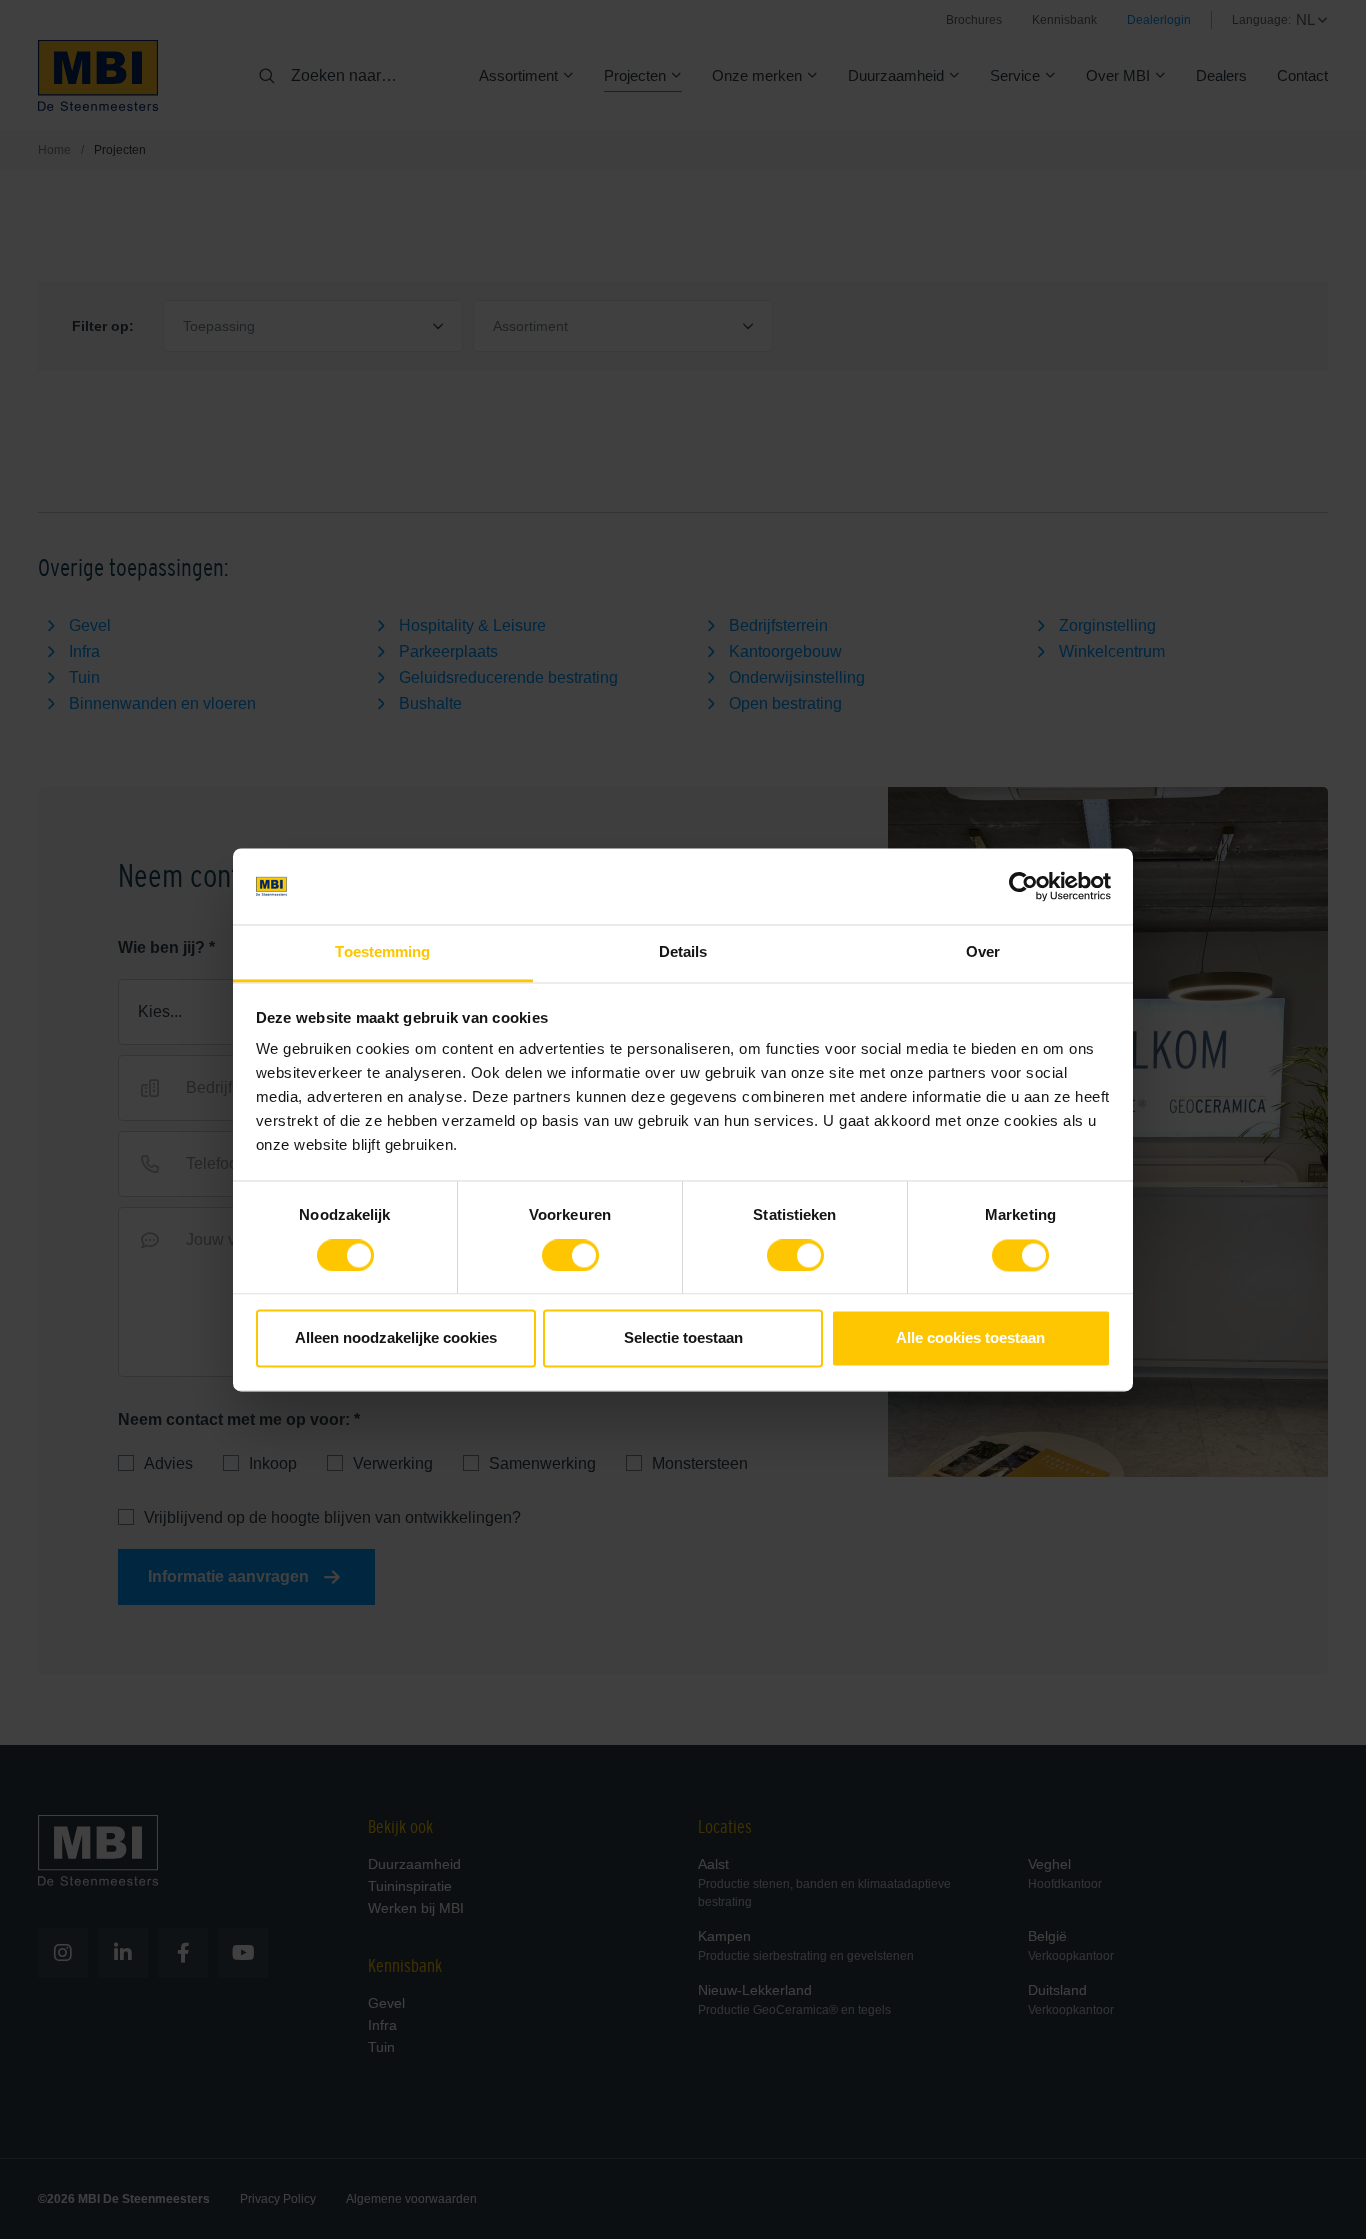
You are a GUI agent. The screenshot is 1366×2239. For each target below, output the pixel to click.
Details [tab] (683, 952)
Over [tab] (983, 952)
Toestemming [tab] (382, 952)
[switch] (570, 1259)
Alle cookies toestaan (970, 1338)
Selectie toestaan (683, 1338)
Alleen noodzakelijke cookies (396, 1338)
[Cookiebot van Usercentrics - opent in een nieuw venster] (1023, 886)
